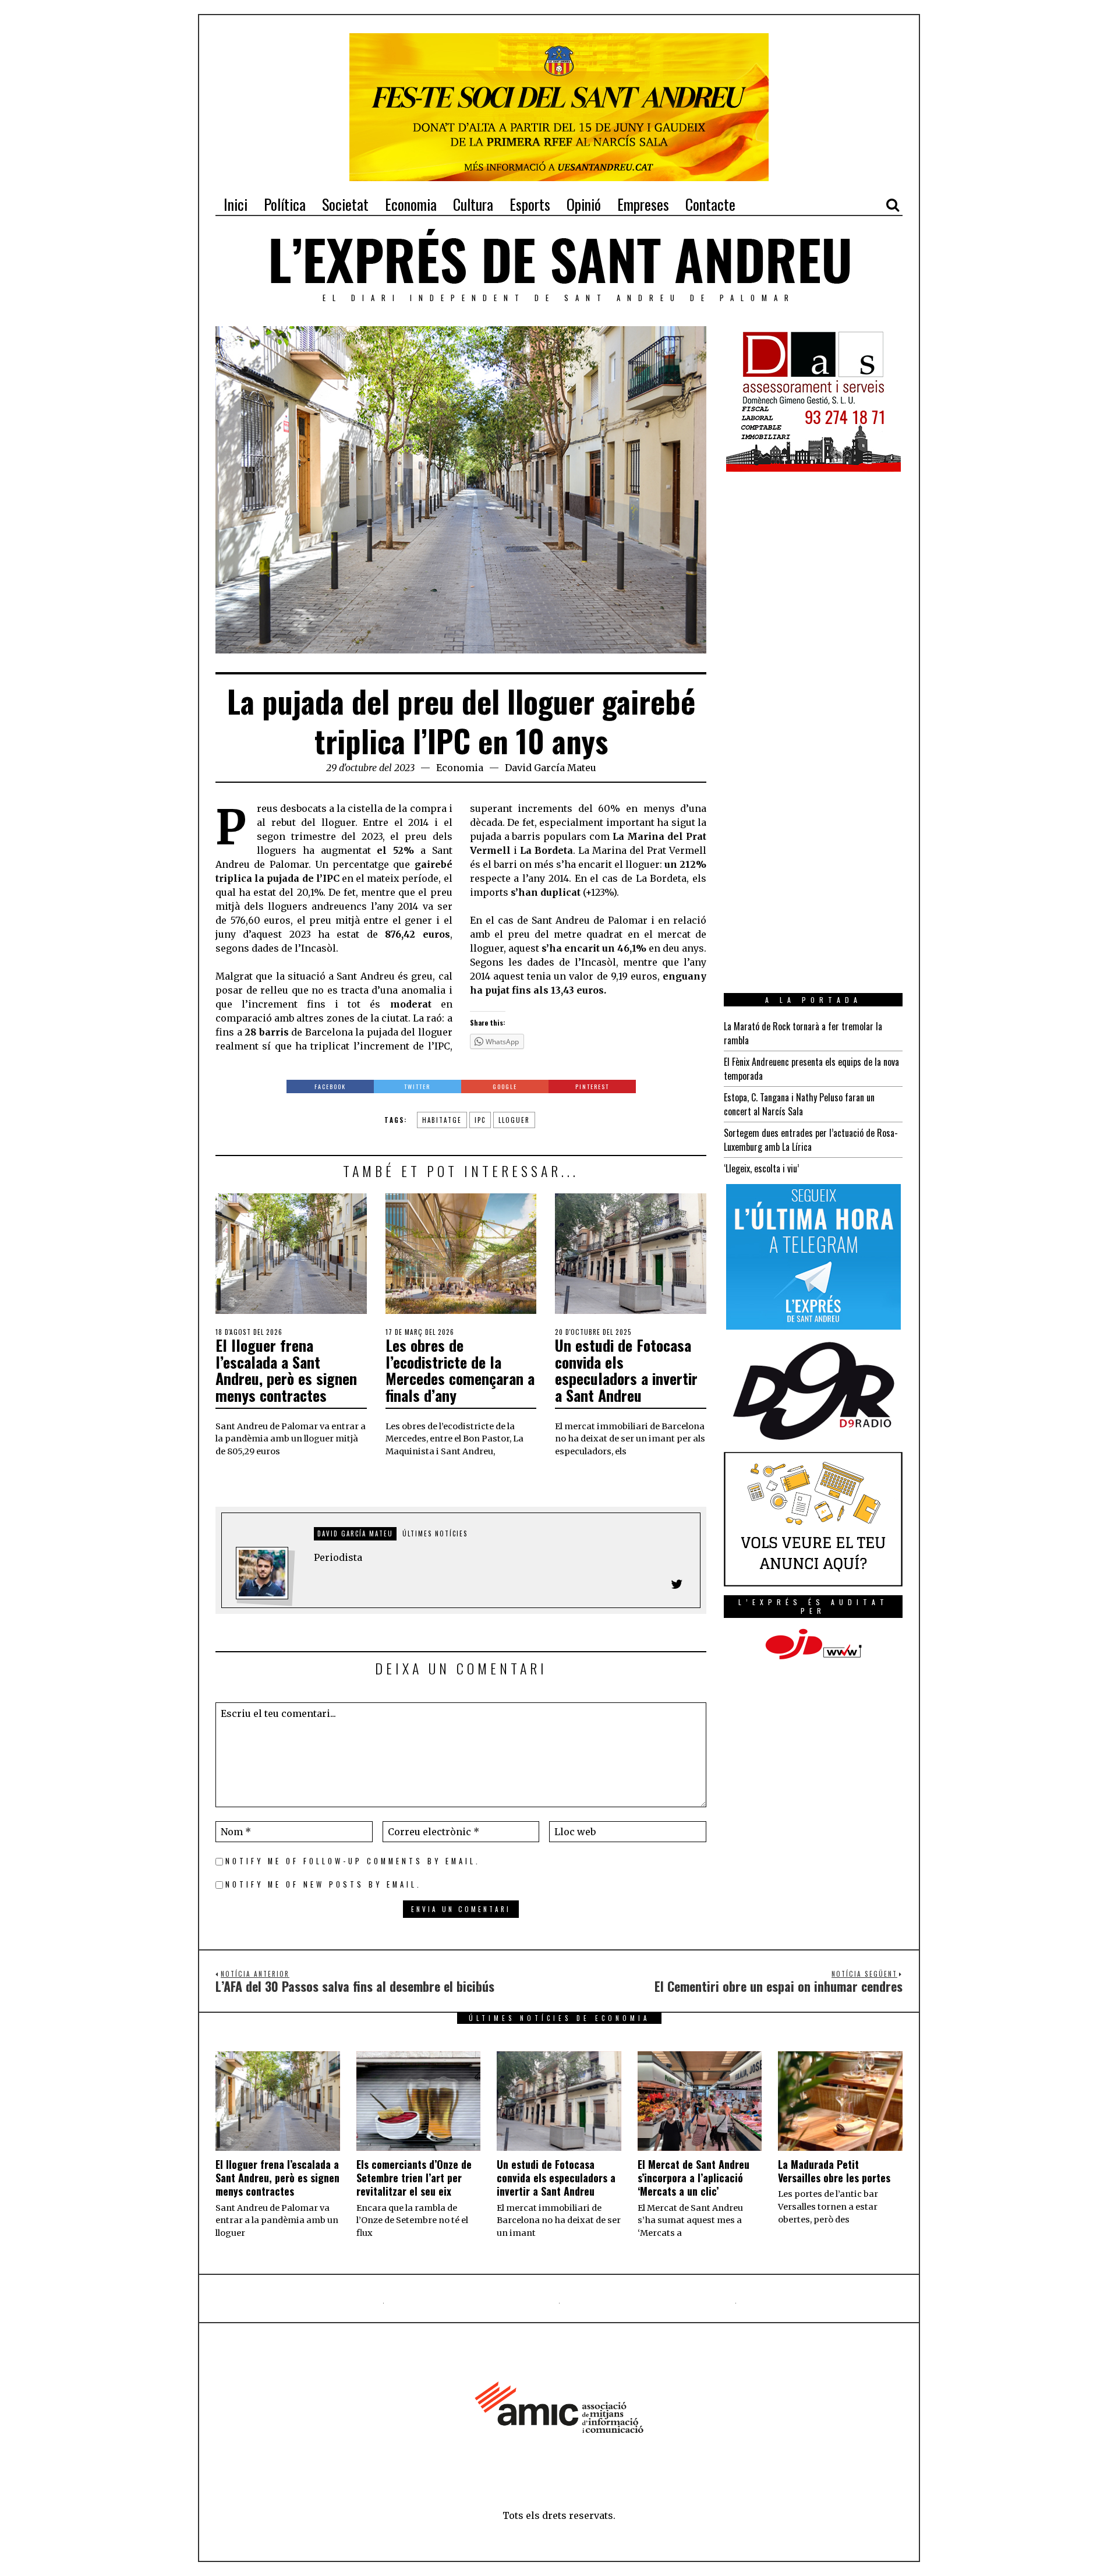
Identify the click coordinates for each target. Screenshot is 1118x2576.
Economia (460, 768)
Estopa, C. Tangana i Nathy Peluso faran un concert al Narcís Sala (799, 1104)
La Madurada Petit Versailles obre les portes (834, 2171)
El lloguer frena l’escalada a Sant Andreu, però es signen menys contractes (286, 1370)
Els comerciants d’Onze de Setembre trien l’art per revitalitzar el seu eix (414, 2178)
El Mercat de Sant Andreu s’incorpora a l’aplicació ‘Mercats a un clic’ (694, 2178)
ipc (480, 1120)
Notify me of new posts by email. (323, 1884)
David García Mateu (551, 768)
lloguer (514, 1120)
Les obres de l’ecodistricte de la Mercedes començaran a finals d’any (460, 1370)
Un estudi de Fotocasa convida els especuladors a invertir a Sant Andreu (626, 1370)
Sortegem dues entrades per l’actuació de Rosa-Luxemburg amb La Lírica (811, 1140)
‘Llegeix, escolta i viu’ (761, 1168)
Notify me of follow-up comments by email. (353, 1861)
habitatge (442, 1120)
